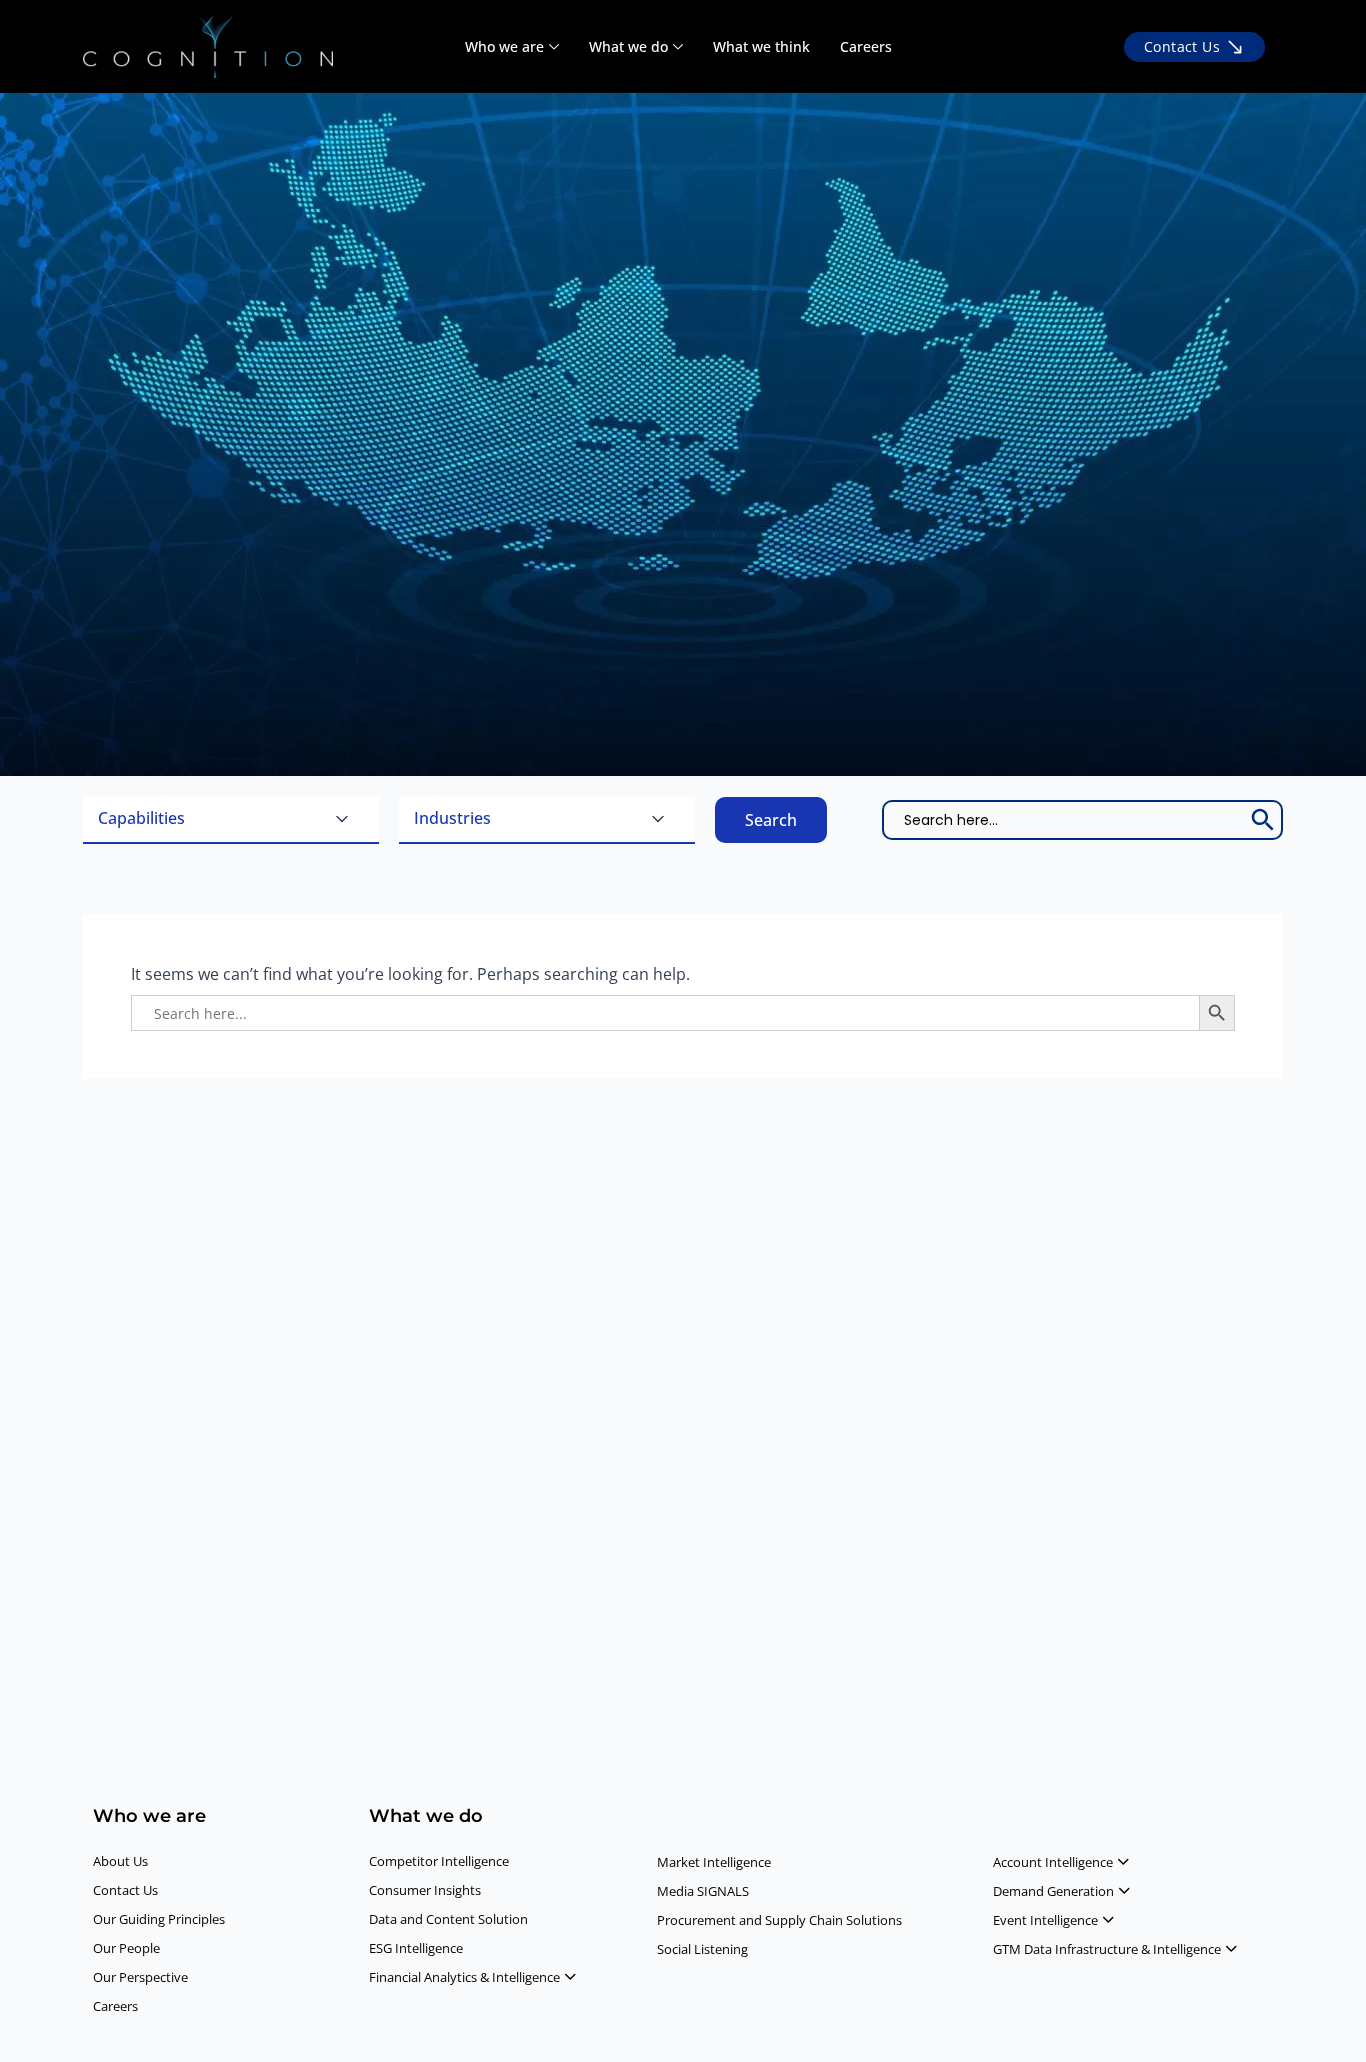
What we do (628, 46)
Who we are (504, 46)
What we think (761, 46)
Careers (866, 46)
